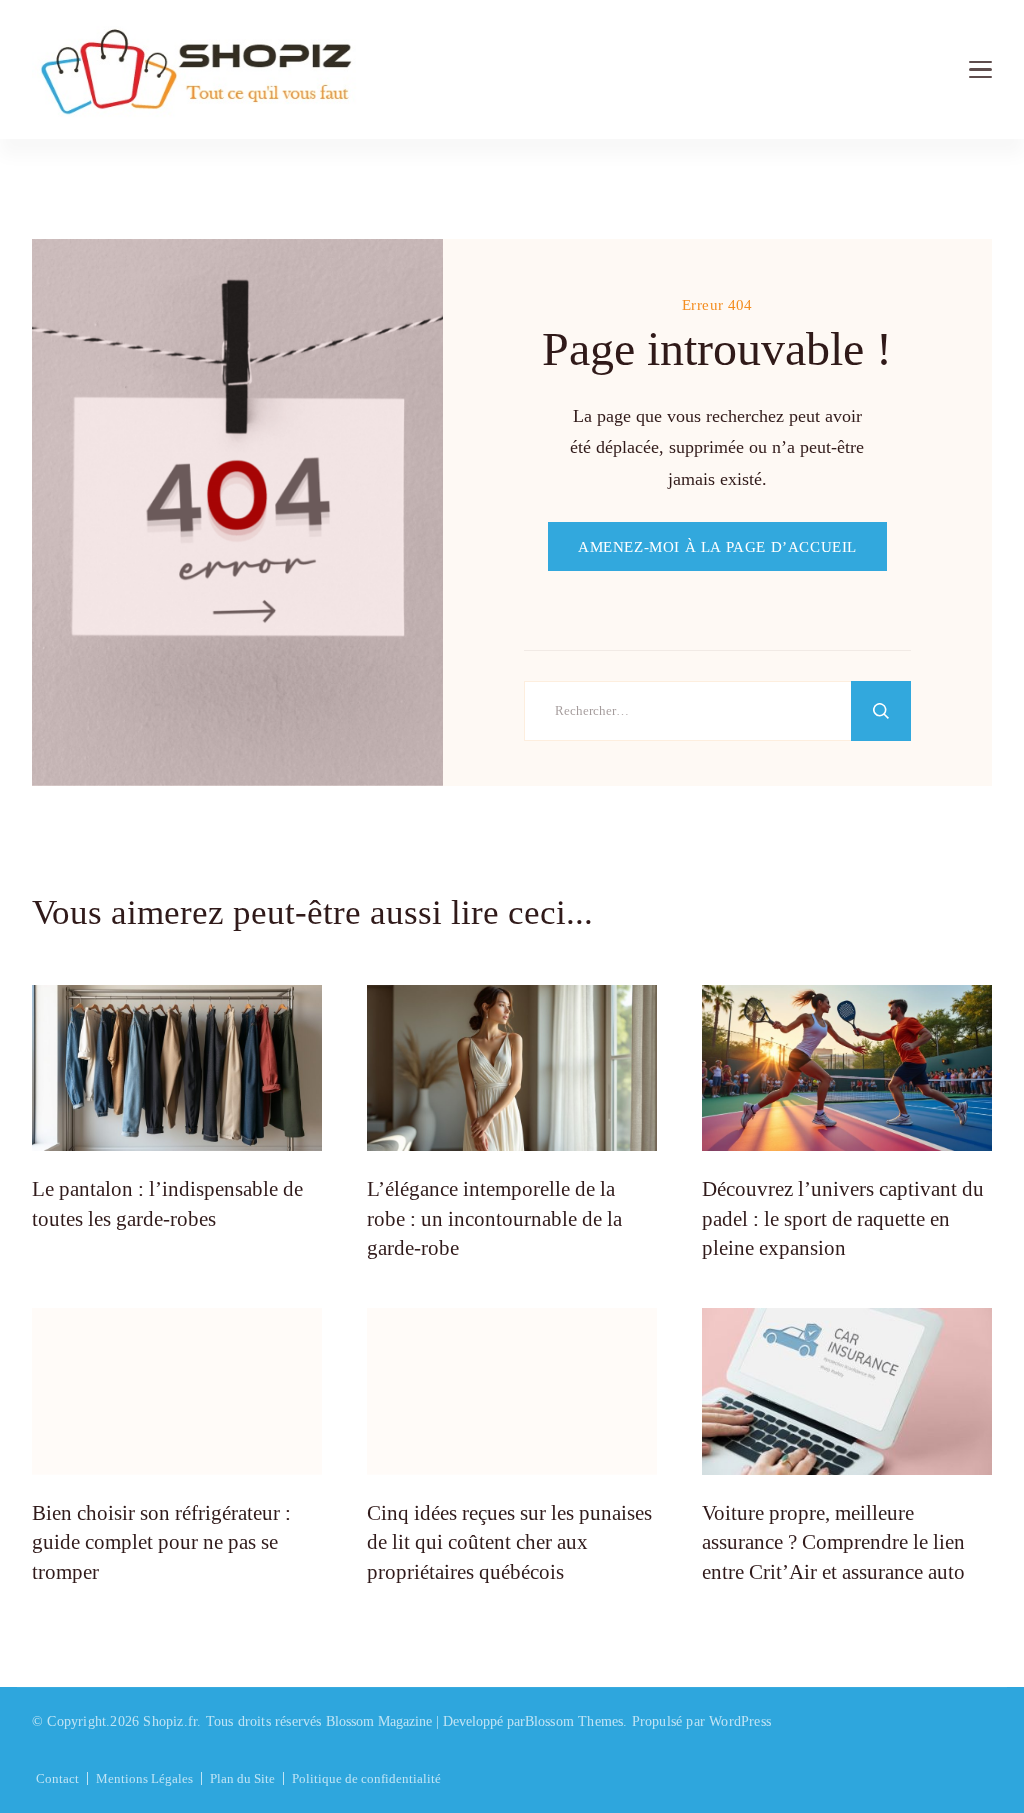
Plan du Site (242, 1778)
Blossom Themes (574, 1721)
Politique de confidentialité (366, 1778)
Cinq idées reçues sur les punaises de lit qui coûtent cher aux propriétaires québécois (509, 1542)
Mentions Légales (144, 1778)
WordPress (740, 1721)
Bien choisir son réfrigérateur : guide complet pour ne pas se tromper (161, 1542)
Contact (57, 1778)
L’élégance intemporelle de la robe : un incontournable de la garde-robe (494, 1218)
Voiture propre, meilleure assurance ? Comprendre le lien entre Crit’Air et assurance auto (833, 1542)
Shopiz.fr (170, 1721)
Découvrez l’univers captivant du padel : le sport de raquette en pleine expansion (843, 1218)
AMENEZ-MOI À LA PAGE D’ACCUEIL (717, 546)
